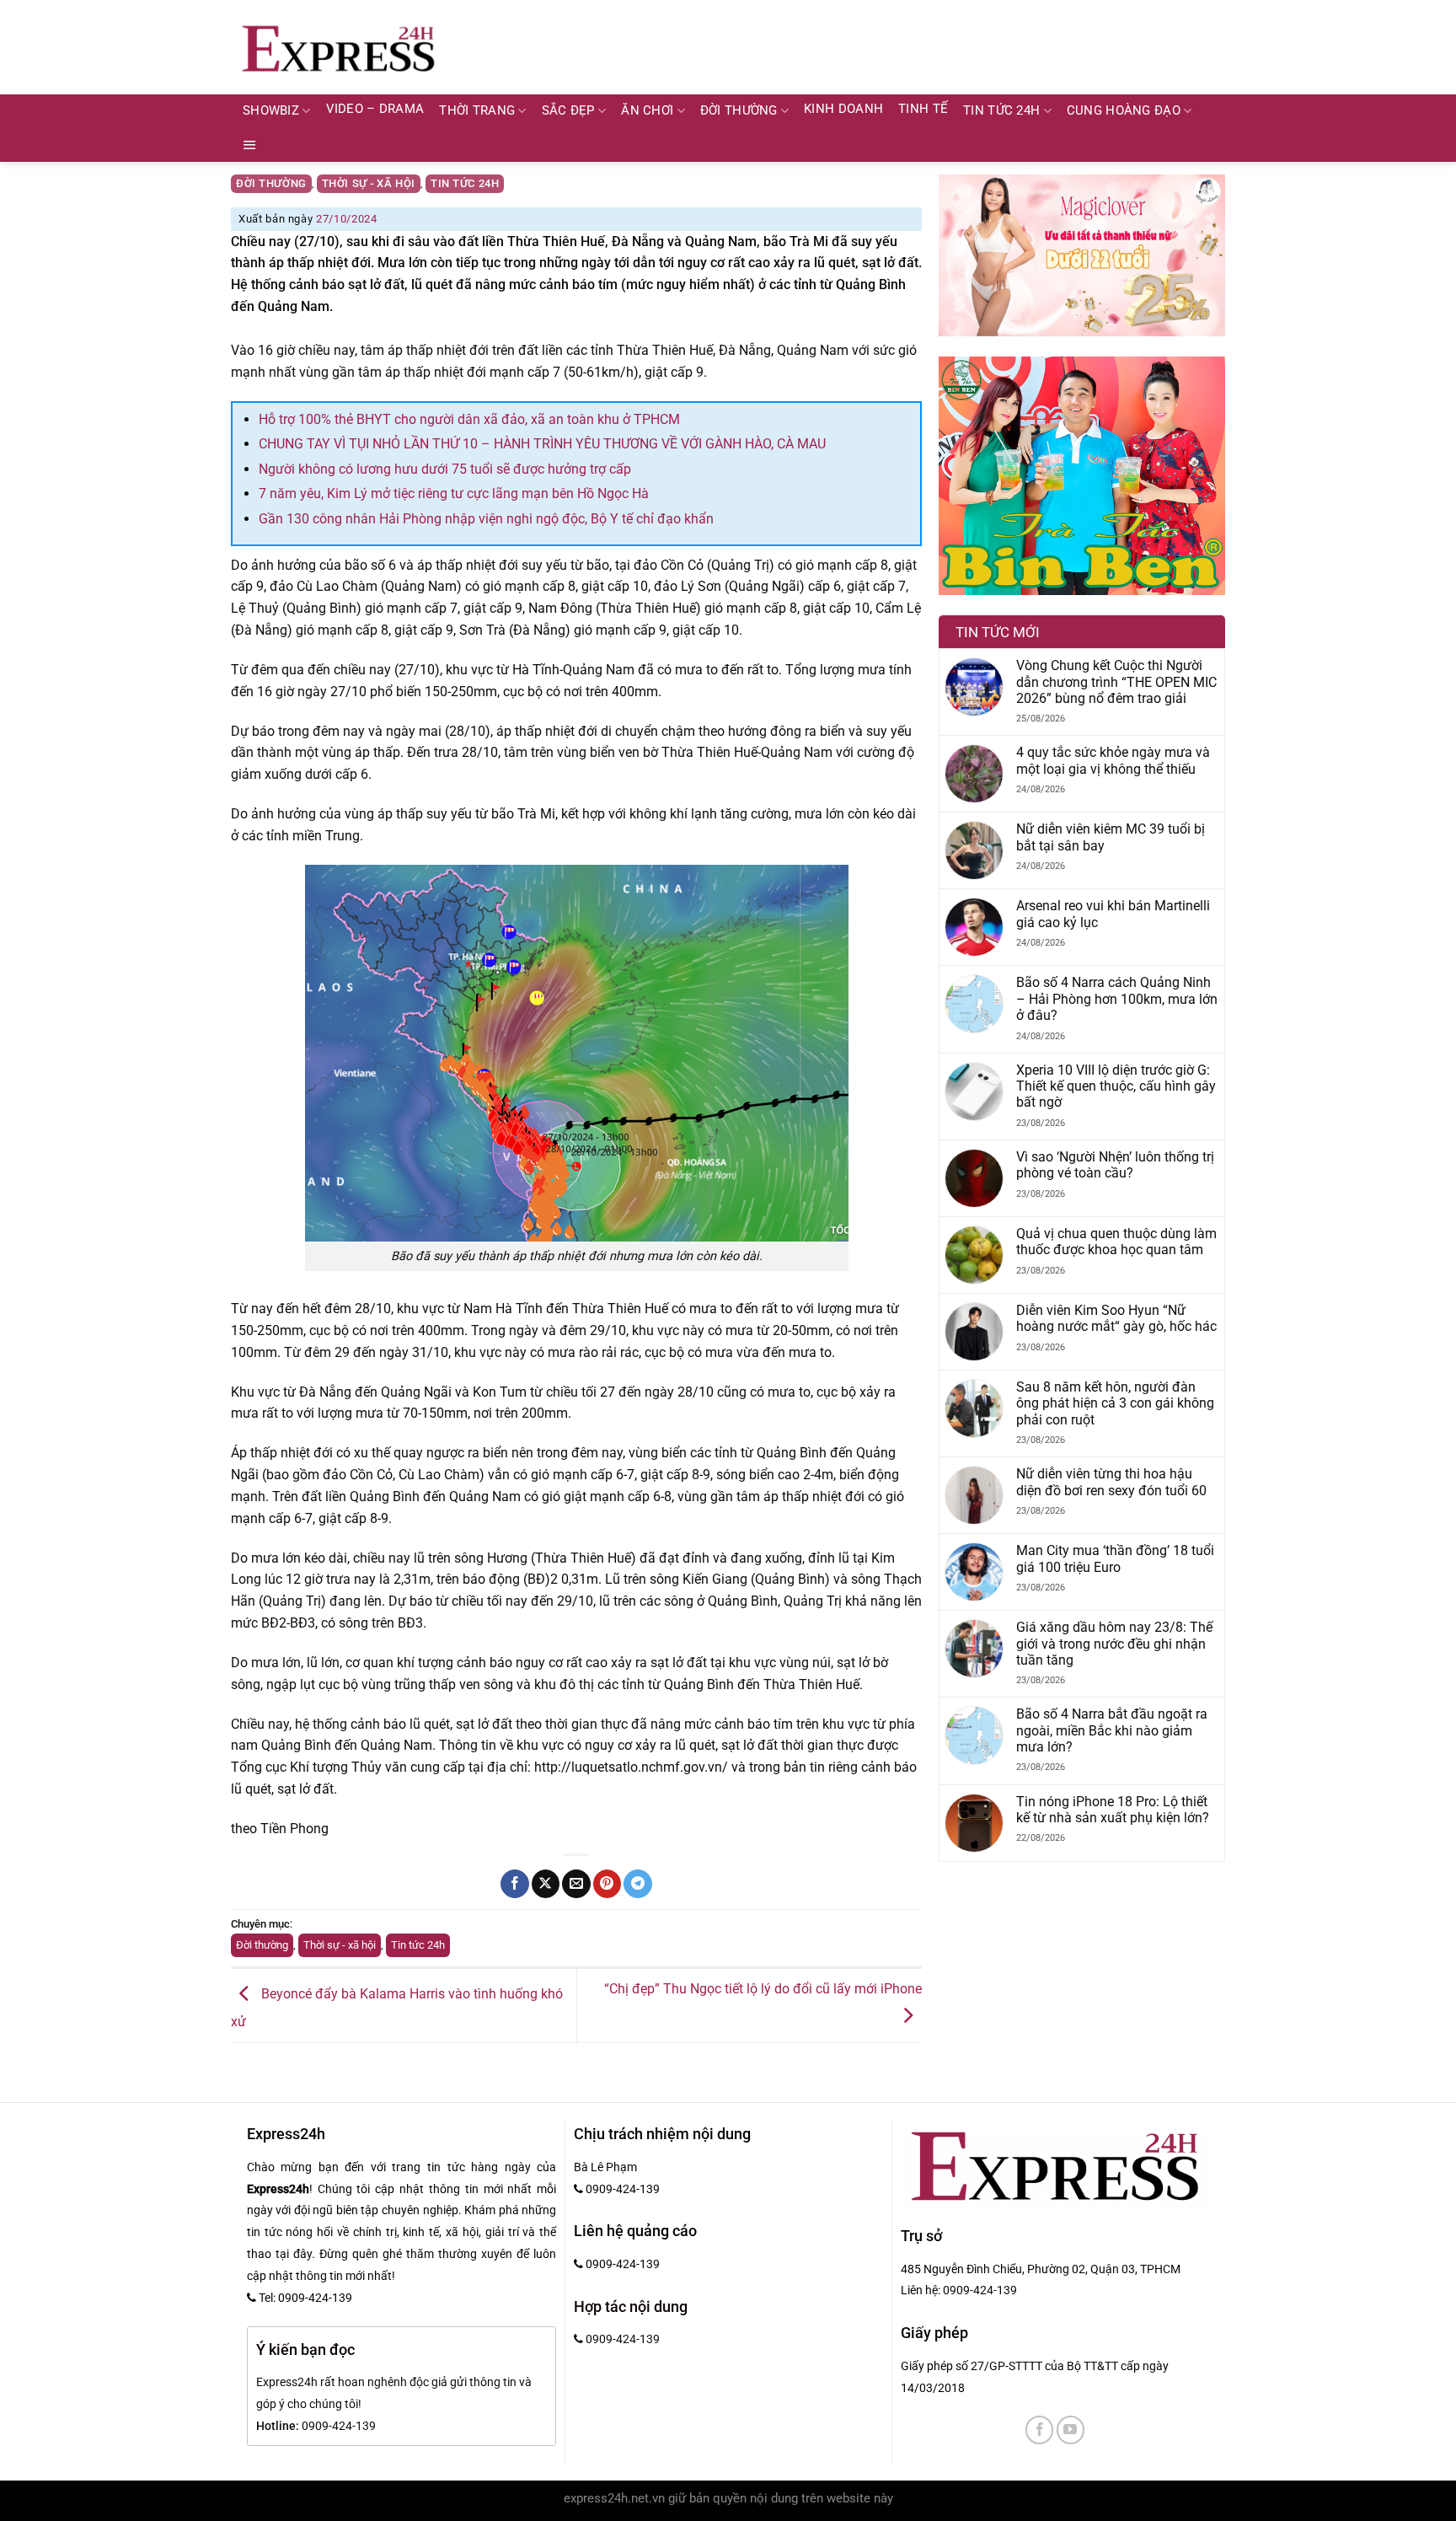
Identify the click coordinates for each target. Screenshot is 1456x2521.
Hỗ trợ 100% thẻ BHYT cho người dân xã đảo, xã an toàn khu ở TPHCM (469, 419)
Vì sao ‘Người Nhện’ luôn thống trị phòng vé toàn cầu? (1115, 1165)
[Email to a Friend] (576, 1884)
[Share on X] (546, 1884)
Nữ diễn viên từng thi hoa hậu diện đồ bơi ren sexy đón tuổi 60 (1111, 1482)
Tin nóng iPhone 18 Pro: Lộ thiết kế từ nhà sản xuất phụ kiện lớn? (1113, 1810)
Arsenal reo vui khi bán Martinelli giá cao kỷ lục (1113, 914)
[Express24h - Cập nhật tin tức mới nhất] (338, 47)
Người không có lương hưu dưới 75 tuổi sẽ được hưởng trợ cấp (445, 469)
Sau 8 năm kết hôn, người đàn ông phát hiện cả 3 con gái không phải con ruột (1115, 1403)
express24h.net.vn (614, 2499)
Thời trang (477, 111)
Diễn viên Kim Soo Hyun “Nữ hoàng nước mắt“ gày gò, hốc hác (1116, 1318)
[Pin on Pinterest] (607, 1884)
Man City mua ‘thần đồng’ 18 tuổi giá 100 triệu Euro (1115, 1558)
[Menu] (250, 145)
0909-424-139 (980, 2290)
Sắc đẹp (568, 111)
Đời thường (739, 111)
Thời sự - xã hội (369, 183)
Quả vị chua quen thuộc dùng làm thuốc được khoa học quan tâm (1116, 1242)
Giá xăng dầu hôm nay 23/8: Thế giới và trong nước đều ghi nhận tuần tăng (1114, 1644)
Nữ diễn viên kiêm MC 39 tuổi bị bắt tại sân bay (1111, 837)
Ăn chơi (647, 111)
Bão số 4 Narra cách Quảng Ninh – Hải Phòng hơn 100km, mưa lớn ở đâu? (1117, 999)
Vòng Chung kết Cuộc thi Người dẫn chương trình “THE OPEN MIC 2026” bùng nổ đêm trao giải (1116, 682)
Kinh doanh (843, 109)
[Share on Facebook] (514, 1884)
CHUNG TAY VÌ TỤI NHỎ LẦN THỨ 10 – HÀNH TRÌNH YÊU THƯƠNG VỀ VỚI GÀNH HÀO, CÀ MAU (542, 444)
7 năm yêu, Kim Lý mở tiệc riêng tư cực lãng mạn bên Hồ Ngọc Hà (454, 493)
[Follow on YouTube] (1071, 2430)
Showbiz (271, 111)
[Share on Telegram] (637, 1884)
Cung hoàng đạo (1124, 111)
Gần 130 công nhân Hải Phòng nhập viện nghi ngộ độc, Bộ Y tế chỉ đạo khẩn (486, 519)
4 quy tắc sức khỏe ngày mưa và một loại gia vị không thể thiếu (1113, 760)
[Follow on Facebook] (1039, 2430)
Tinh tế (923, 109)
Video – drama (375, 109)
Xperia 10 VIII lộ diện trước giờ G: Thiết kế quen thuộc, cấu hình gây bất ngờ (1116, 1086)
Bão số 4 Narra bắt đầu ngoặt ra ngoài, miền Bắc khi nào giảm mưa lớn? (1112, 1730)
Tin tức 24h (1001, 111)
